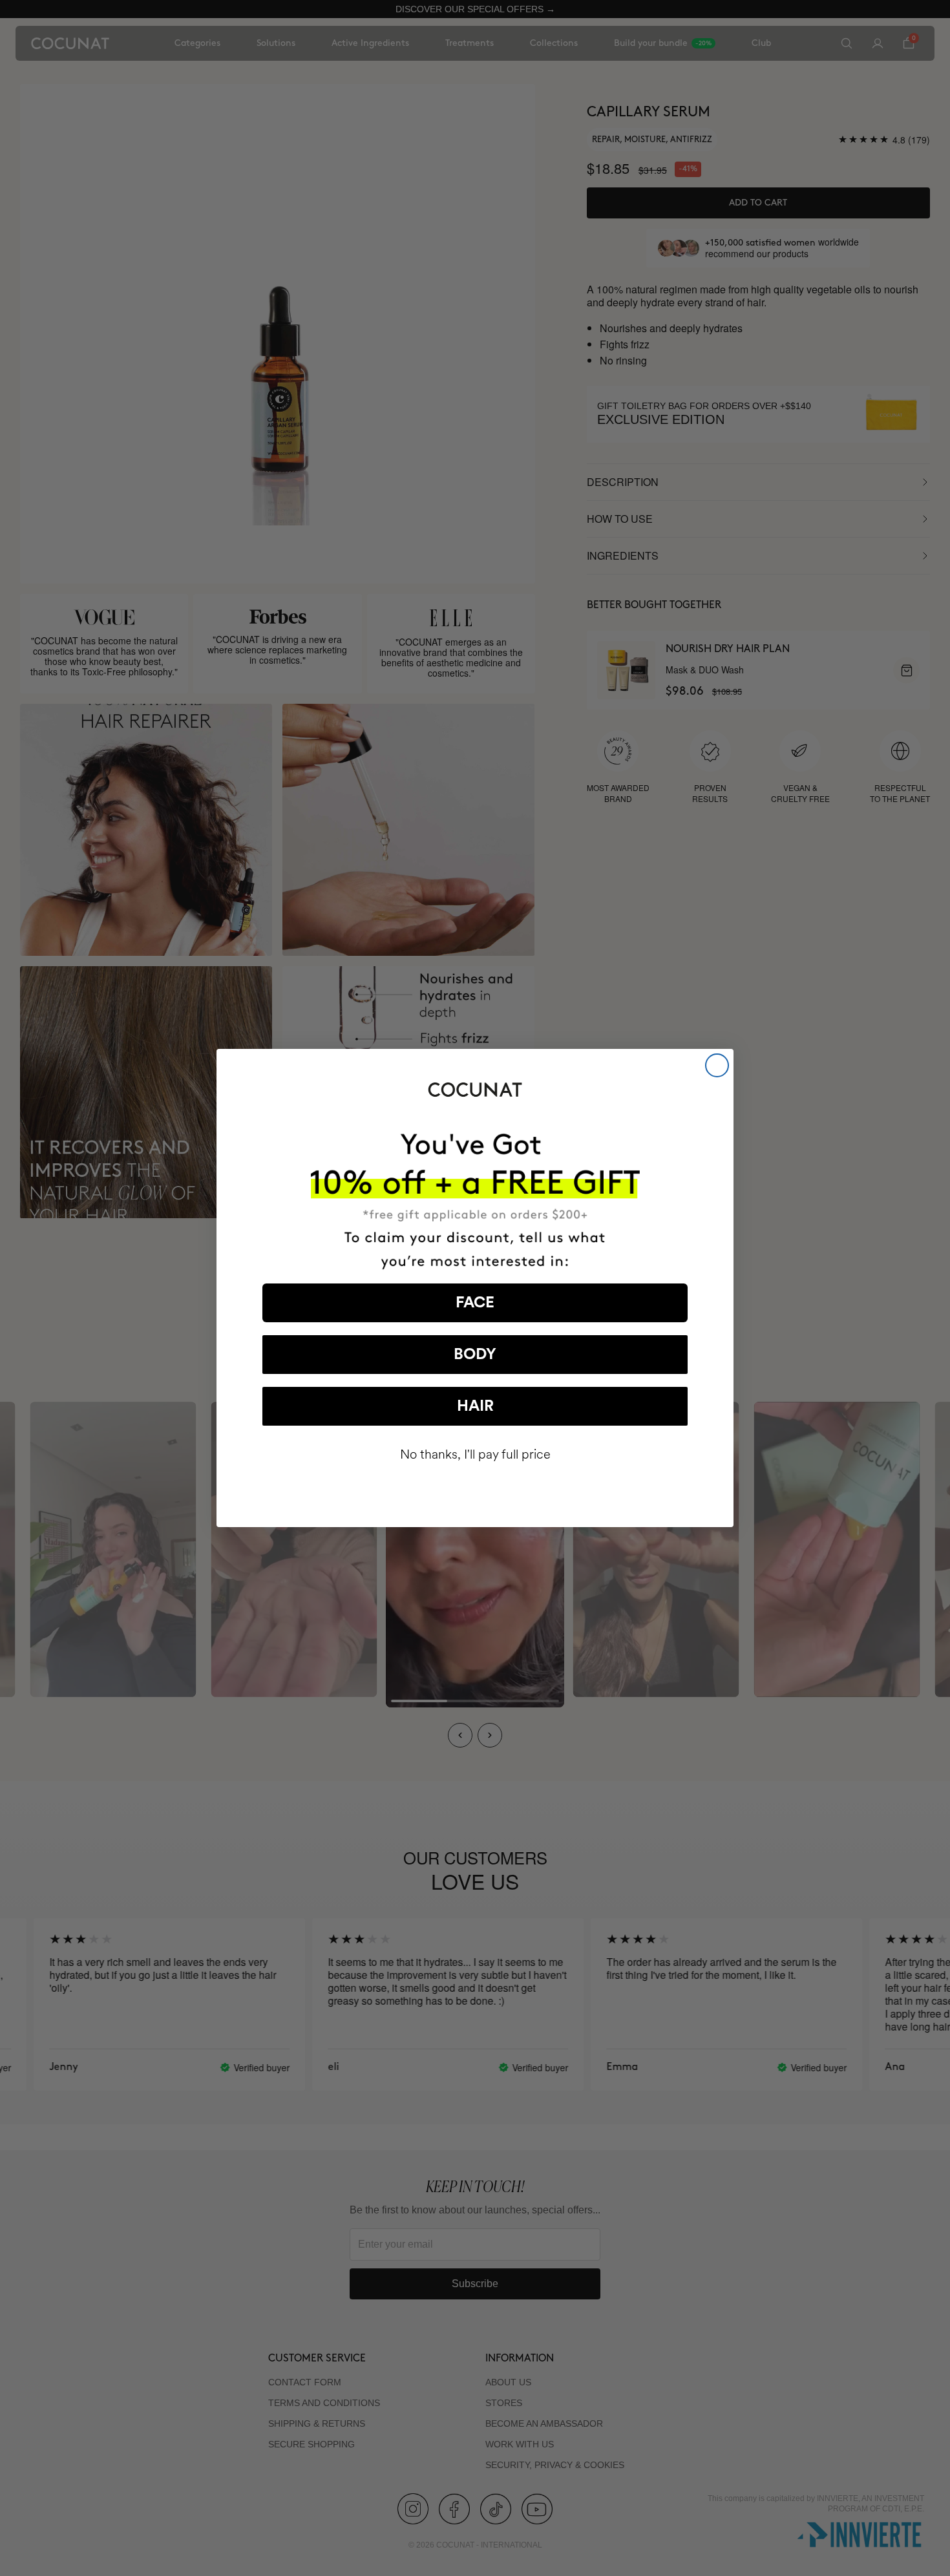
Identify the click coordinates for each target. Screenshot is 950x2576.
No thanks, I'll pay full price (475, 1454)
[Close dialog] (717, 1065)
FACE (475, 1303)
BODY (475, 1355)
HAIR (475, 1406)
